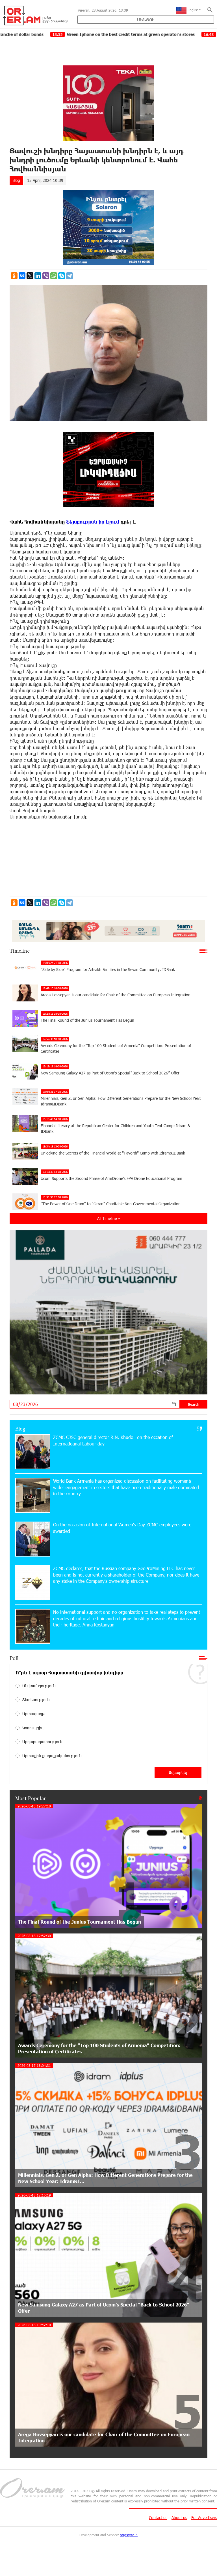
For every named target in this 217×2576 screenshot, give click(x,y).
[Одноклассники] (14, 276)
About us (179, 2517)
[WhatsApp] (54, 276)
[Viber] (46, 276)
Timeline (20, 951)
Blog (16, 180)
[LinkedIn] (38, 276)
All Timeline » (109, 1218)
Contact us (158, 2517)
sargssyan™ (129, 2535)
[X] (30, 276)
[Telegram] (70, 276)
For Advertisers (204, 2517)
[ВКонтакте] (22, 276)
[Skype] (62, 276)
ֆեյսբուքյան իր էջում (93, 522)
